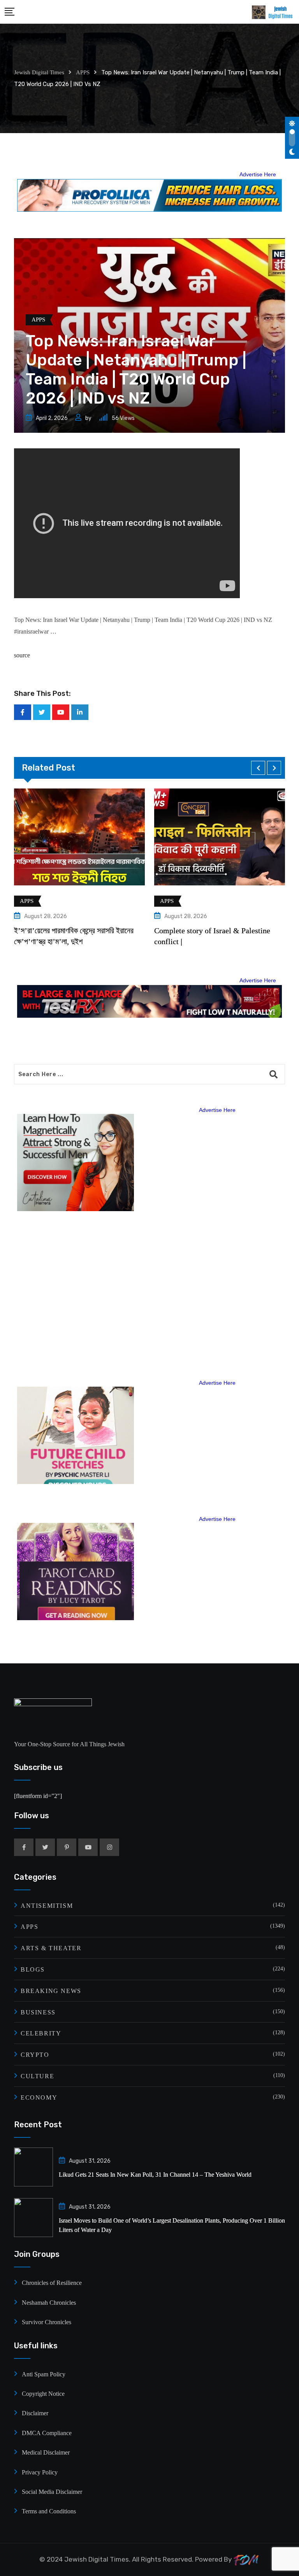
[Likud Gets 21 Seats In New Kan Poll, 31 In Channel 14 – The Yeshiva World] (33, 2167)
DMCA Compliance (47, 2433)
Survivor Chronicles (47, 2322)
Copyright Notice (43, 2394)
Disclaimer (35, 2413)
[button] (258, 768)
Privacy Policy (40, 2472)
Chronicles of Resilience (52, 2283)
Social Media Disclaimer (52, 2492)
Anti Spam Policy (44, 2374)
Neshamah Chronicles (49, 2303)
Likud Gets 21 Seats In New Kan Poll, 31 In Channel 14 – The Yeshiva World (155, 2175)
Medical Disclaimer (46, 2452)
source (22, 655)
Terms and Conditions (49, 2511)
